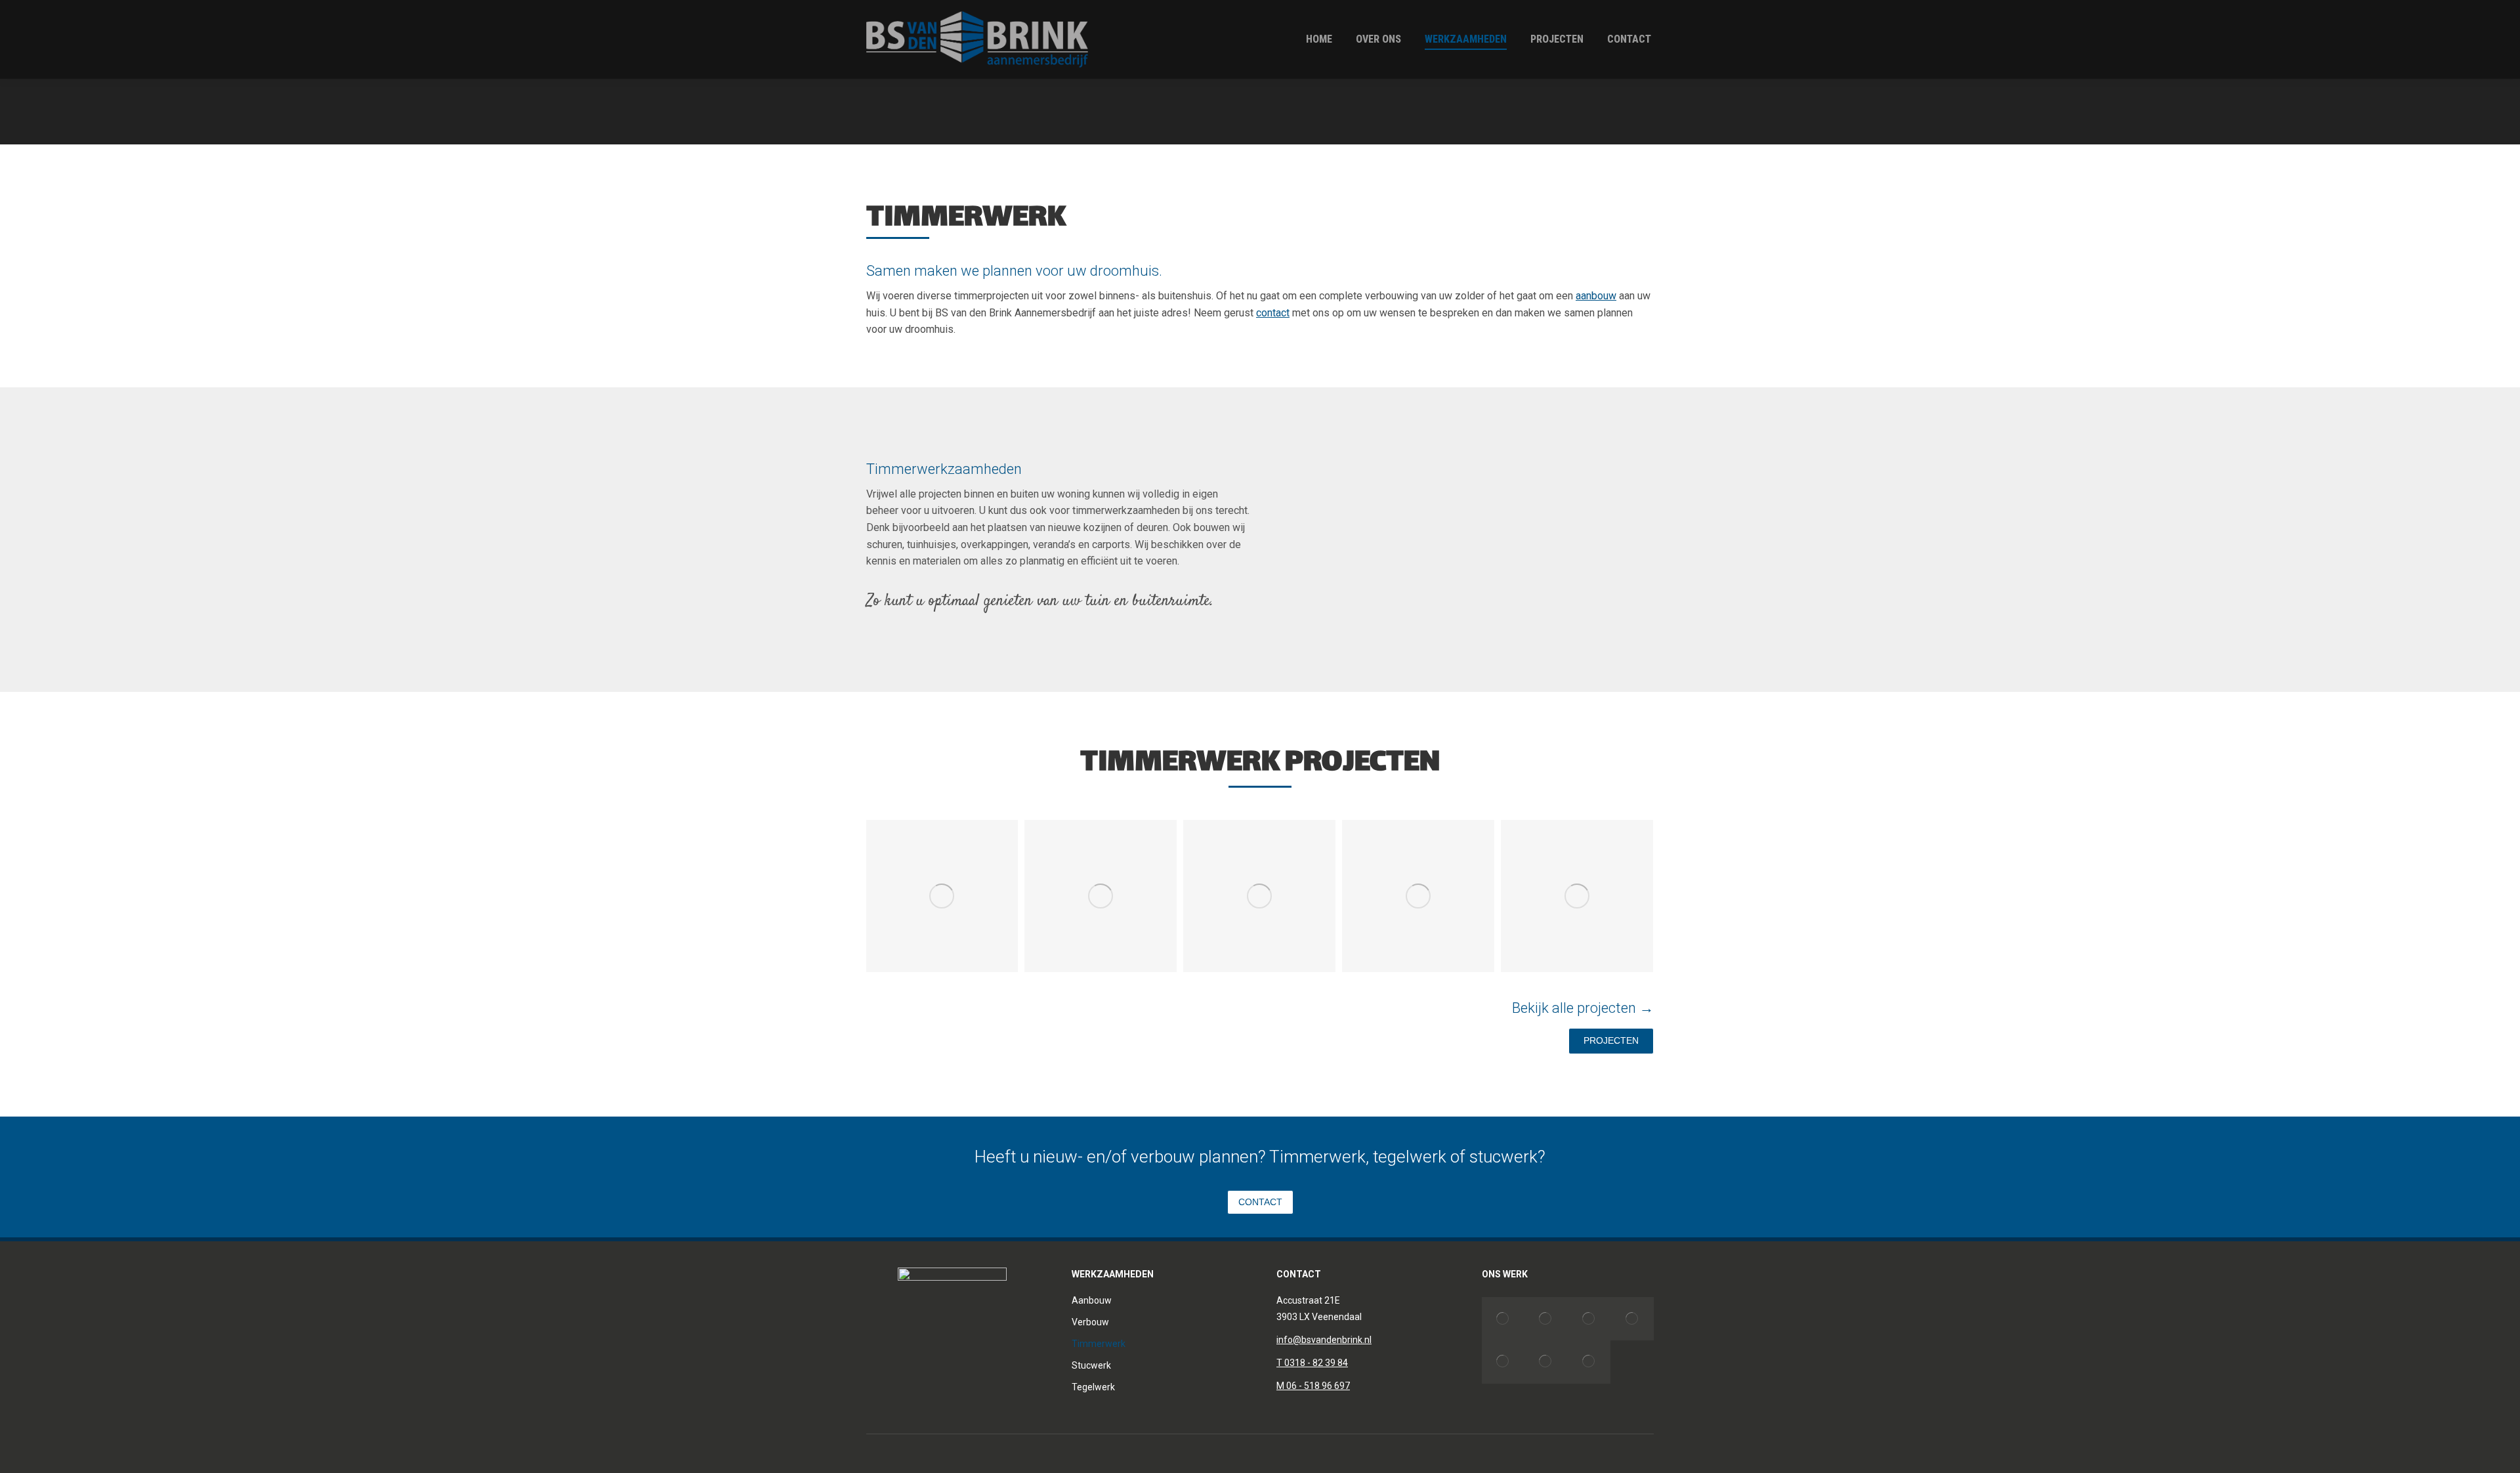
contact (1273, 313)
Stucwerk (1091, 1365)
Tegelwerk (1093, 1387)
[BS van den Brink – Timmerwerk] (942, 896)
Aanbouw (1092, 1300)
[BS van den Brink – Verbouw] (1503, 1319)
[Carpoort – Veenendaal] (1546, 1362)
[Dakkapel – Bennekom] (1503, 1362)
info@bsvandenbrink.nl (1324, 1340)
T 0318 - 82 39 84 (1312, 1363)
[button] (850, 896)
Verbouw (1090, 1322)
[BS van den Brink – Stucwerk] (1589, 1319)
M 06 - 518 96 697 (1313, 1386)
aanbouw (1596, 296)
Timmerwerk (1099, 1344)
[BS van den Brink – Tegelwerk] (1632, 1319)
